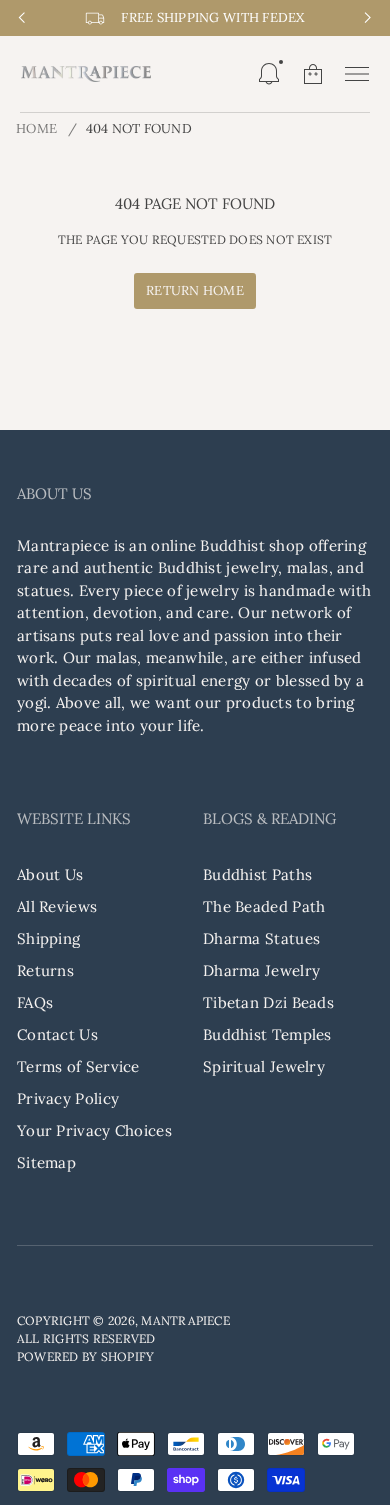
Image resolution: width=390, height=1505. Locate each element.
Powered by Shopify (85, 1356)
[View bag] (313, 74)
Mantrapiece (185, 1320)
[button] (269, 74)
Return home (195, 290)
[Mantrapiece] (86, 74)
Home (36, 128)
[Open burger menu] (357, 74)
